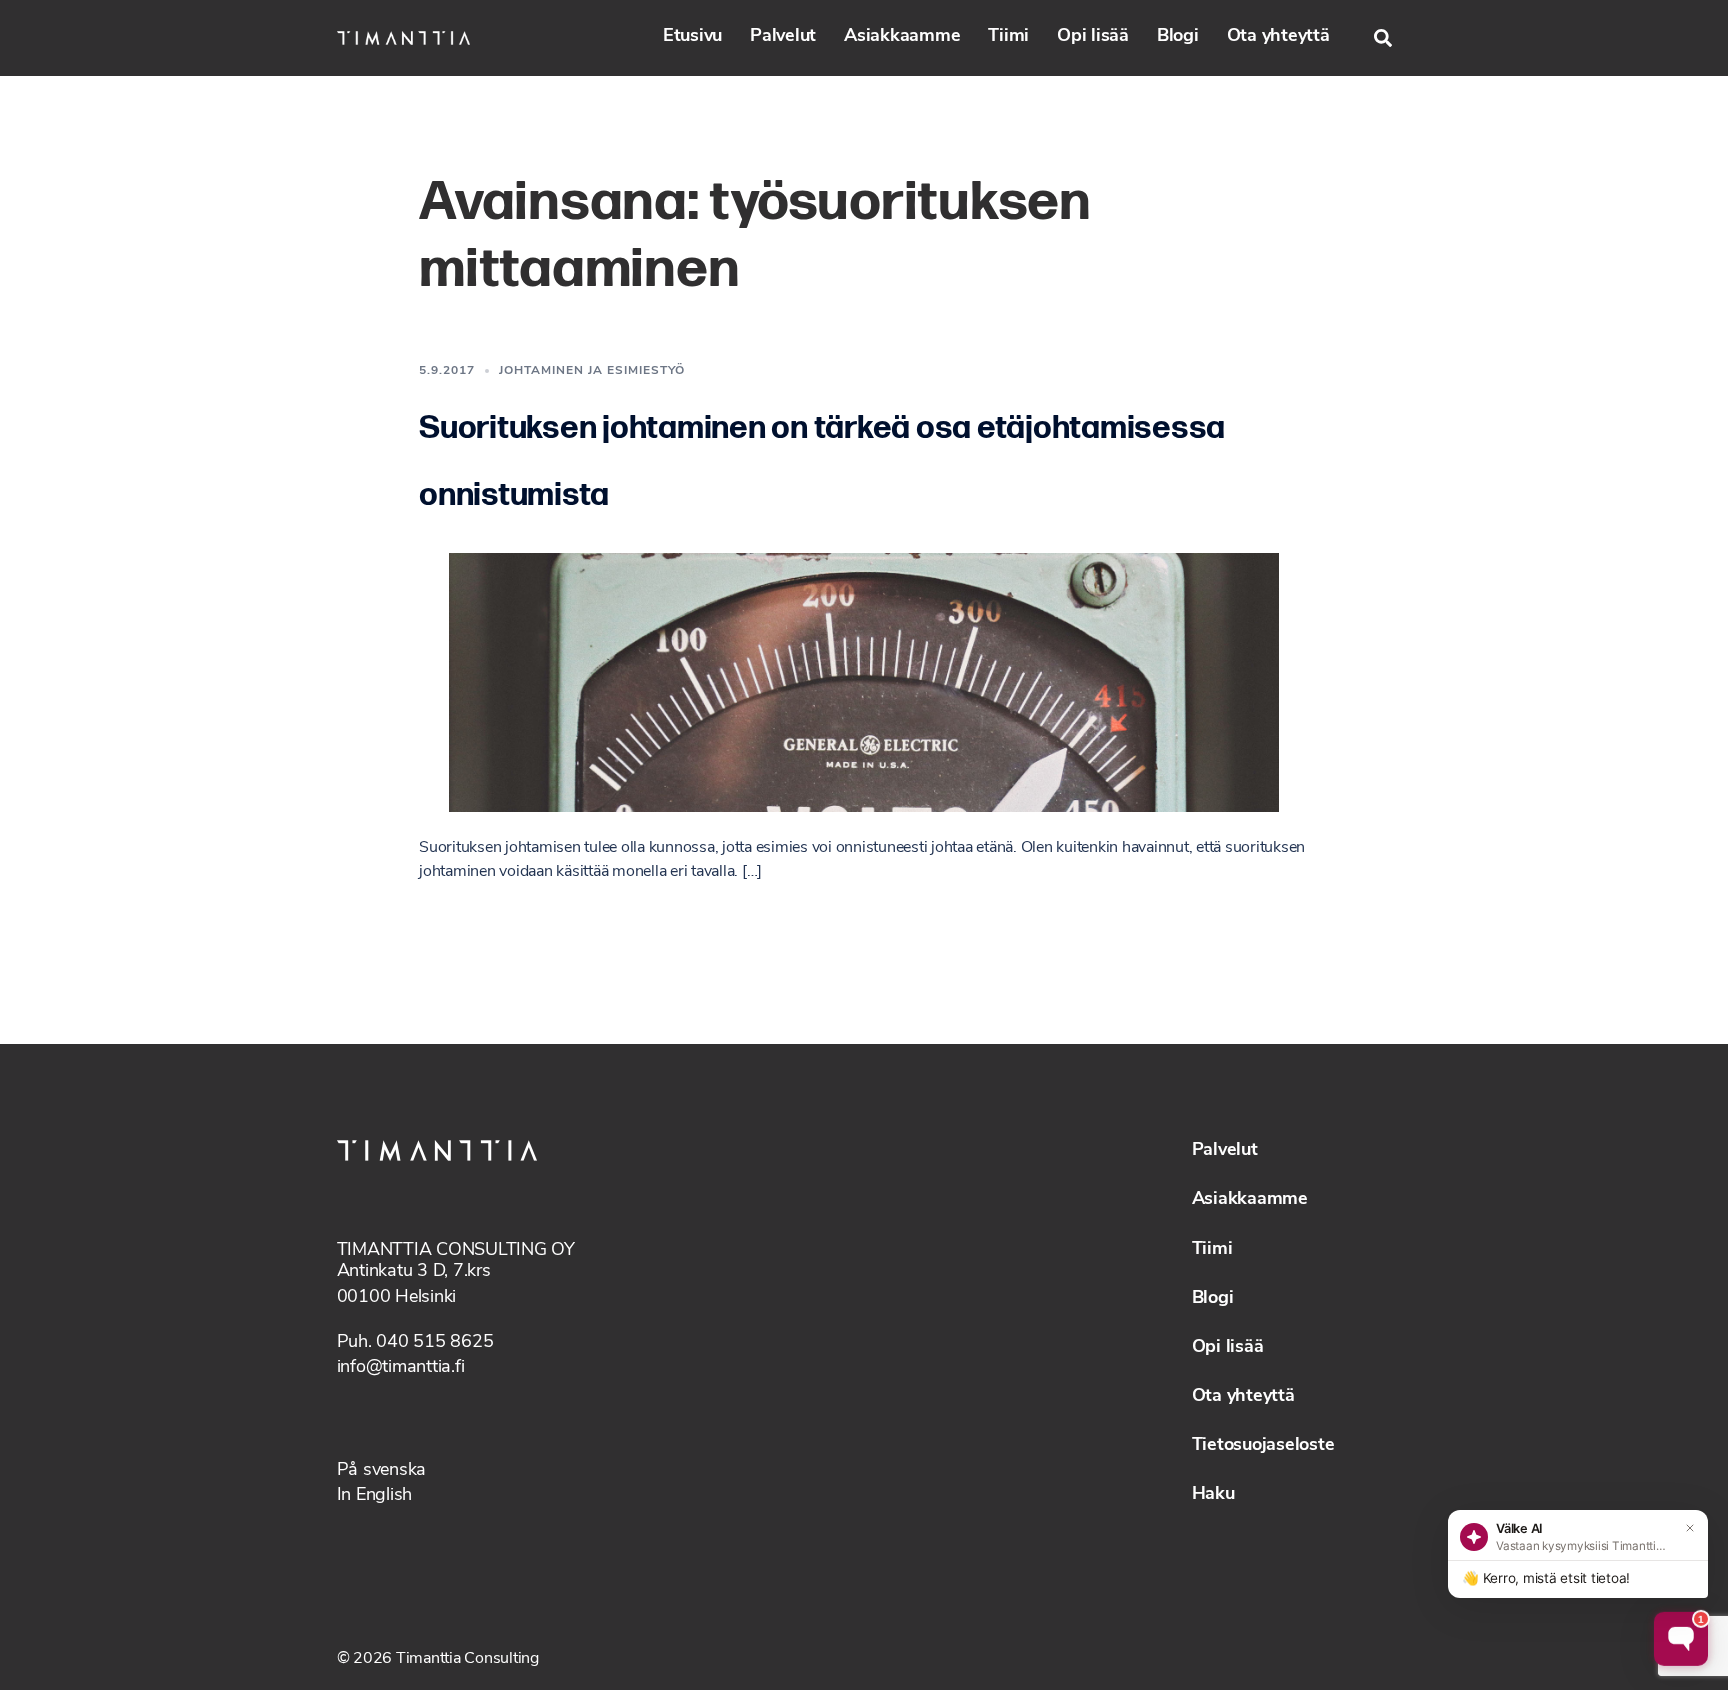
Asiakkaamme (902, 37)
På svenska (382, 1471)
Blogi (1178, 37)
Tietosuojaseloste (1263, 1446)
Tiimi (1008, 37)
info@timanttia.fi (401, 1368)
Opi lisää (1093, 37)
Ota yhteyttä (1278, 37)
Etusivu (692, 37)
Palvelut (783, 37)
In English (375, 1496)
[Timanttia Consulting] (403, 38)
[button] (1383, 38)
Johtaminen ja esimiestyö (592, 371)
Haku (1213, 1495)
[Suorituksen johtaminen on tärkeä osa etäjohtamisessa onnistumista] (864, 682)
